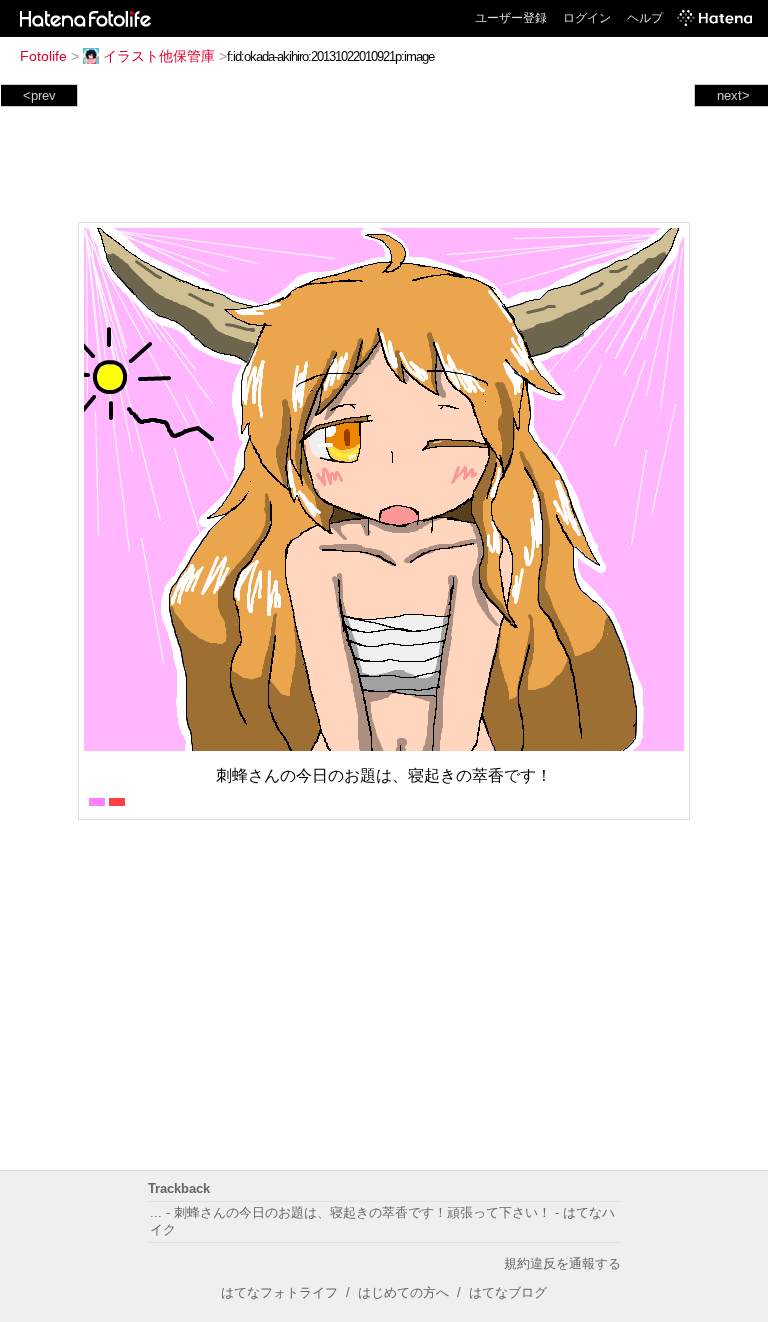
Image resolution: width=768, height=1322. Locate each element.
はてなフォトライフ (279, 1292)
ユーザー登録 (511, 18)
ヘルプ (645, 18)
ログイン (587, 18)
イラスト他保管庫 (159, 56)
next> (733, 95)
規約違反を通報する (562, 1263)
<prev (39, 95)
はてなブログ (508, 1292)
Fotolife (43, 56)
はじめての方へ (403, 1292)
